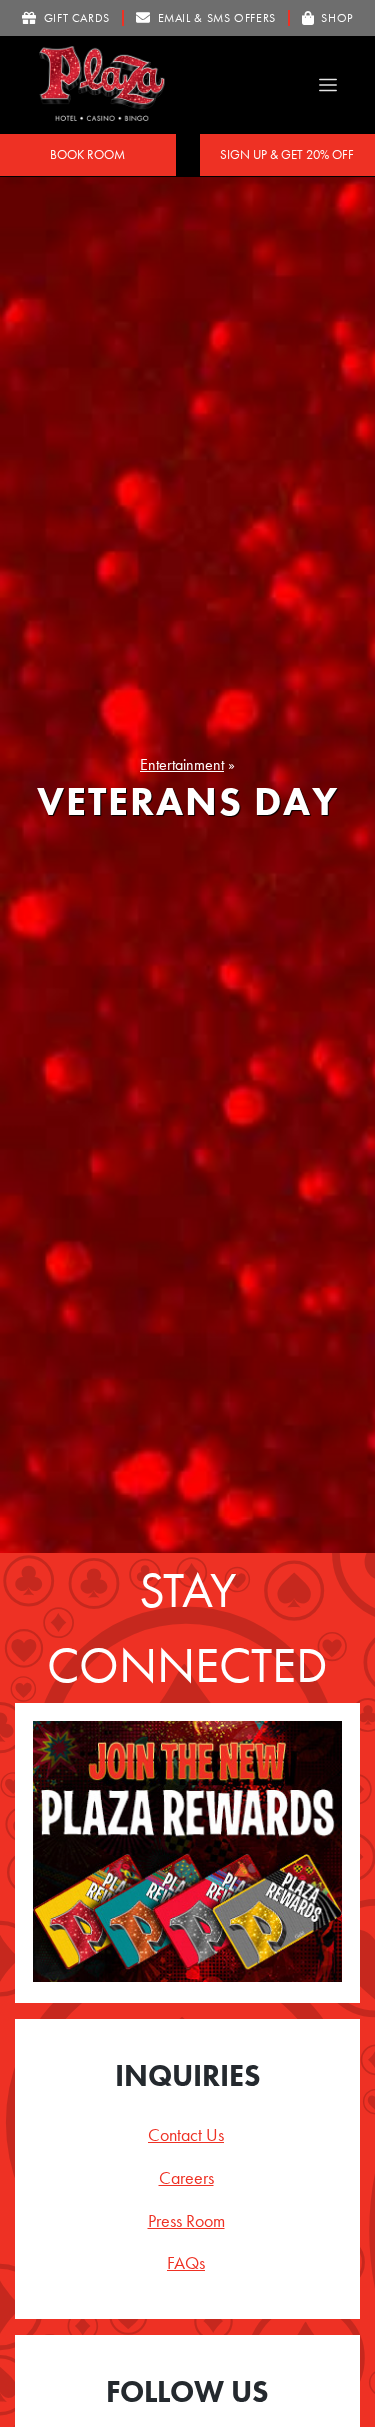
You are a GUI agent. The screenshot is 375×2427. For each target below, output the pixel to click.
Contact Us (186, 2134)
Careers (186, 2177)
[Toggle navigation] (328, 85)
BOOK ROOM (87, 154)
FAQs (186, 2262)
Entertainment (182, 765)
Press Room (186, 2220)
